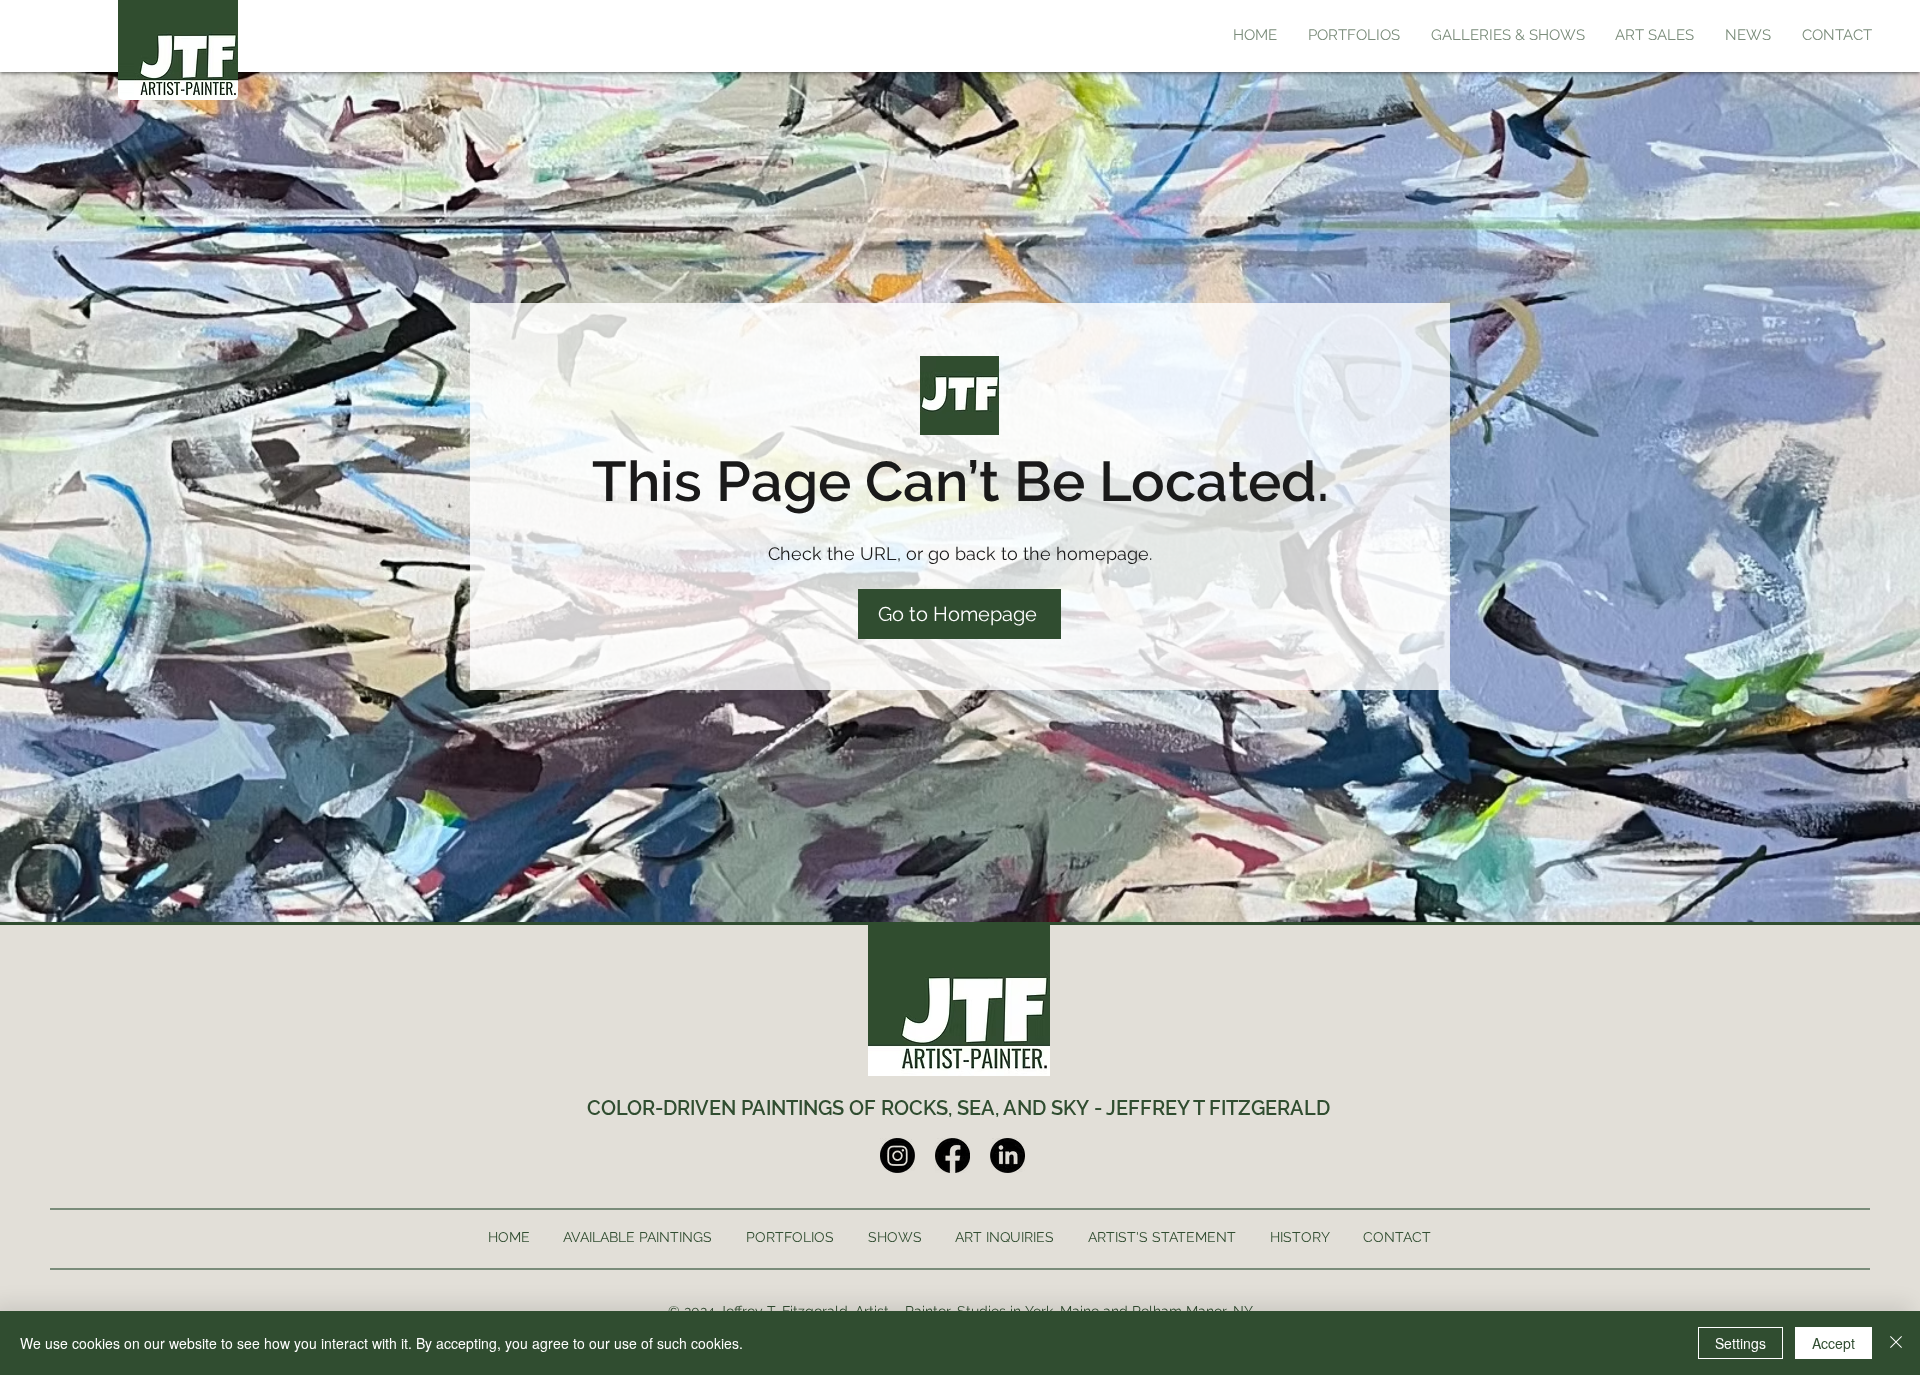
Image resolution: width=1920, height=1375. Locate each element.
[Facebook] (952, 1155)
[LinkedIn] (1007, 1155)
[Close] (1896, 1343)
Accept (1833, 1343)
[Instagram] (897, 1155)
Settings (1740, 1343)
